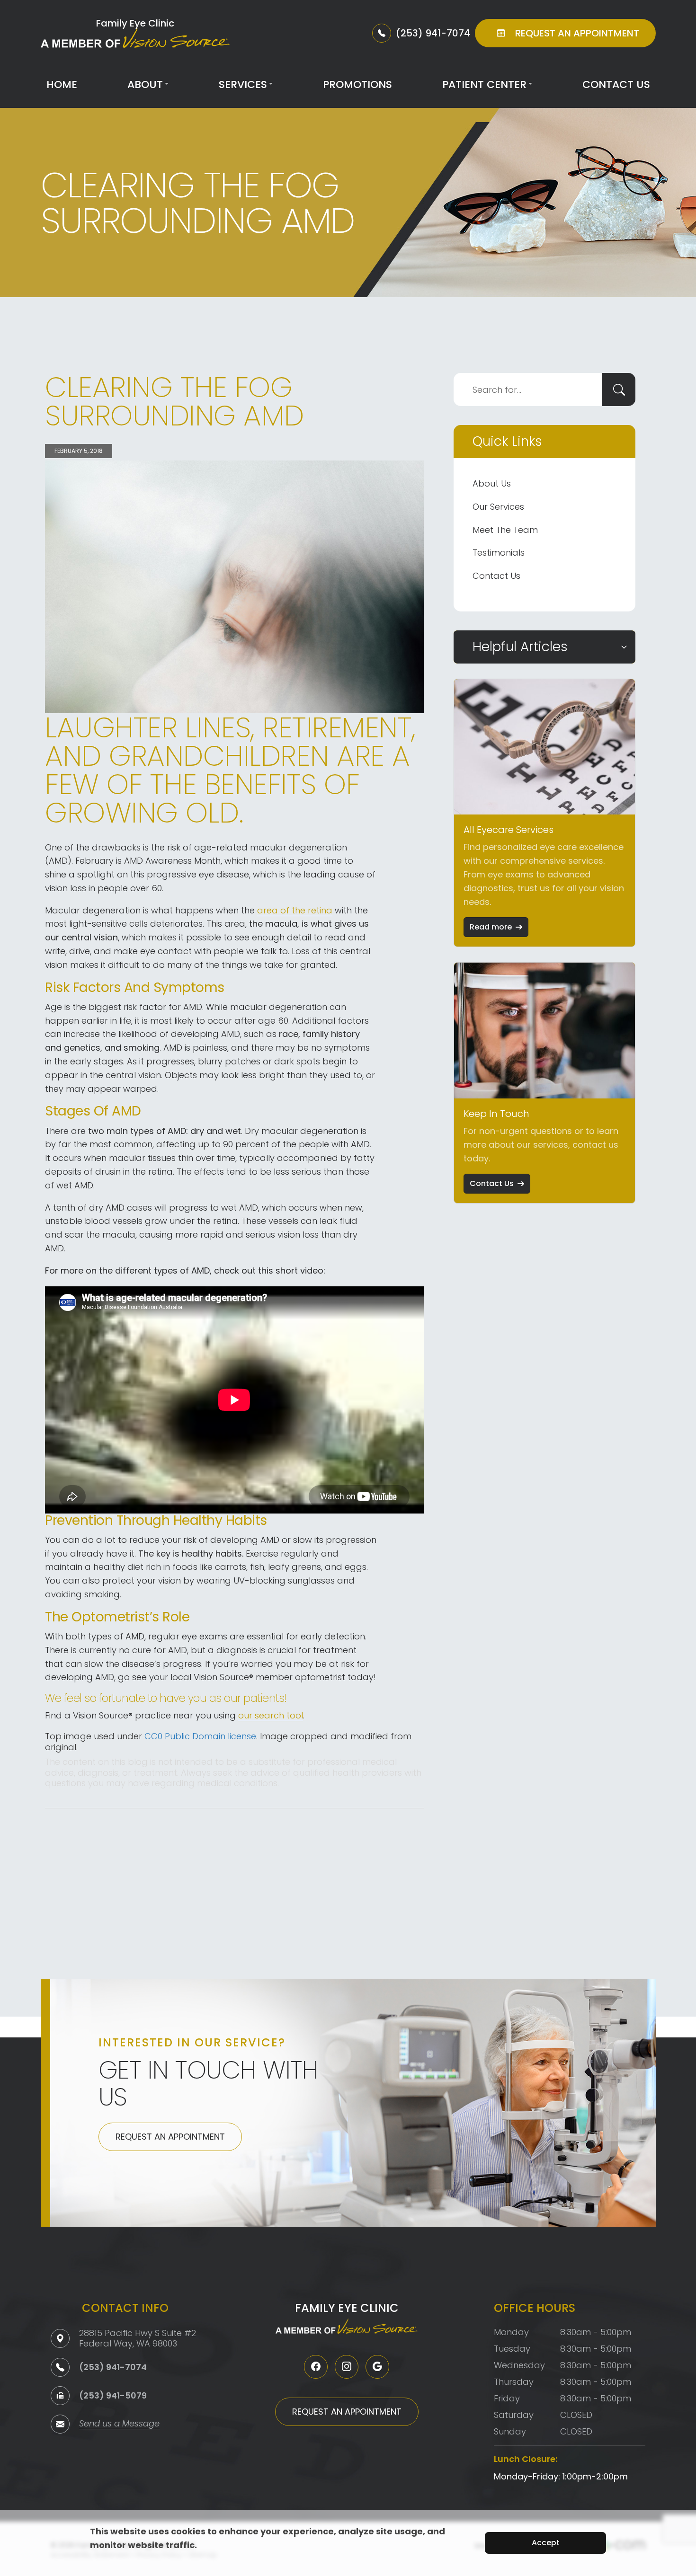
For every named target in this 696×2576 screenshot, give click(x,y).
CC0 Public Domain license (200, 1736)
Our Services (498, 507)
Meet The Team (505, 530)
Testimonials (499, 553)
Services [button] (243, 84)
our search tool (271, 1715)
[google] (377, 2367)
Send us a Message (119, 2424)
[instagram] (347, 2367)
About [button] (145, 84)
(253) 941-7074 (113, 2367)
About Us (492, 483)
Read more (491, 927)
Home (62, 84)
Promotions (357, 84)
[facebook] (316, 2367)
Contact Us (616, 84)
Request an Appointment (170, 2137)
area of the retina (295, 910)
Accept (546, 2543)
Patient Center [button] (484, 84)
